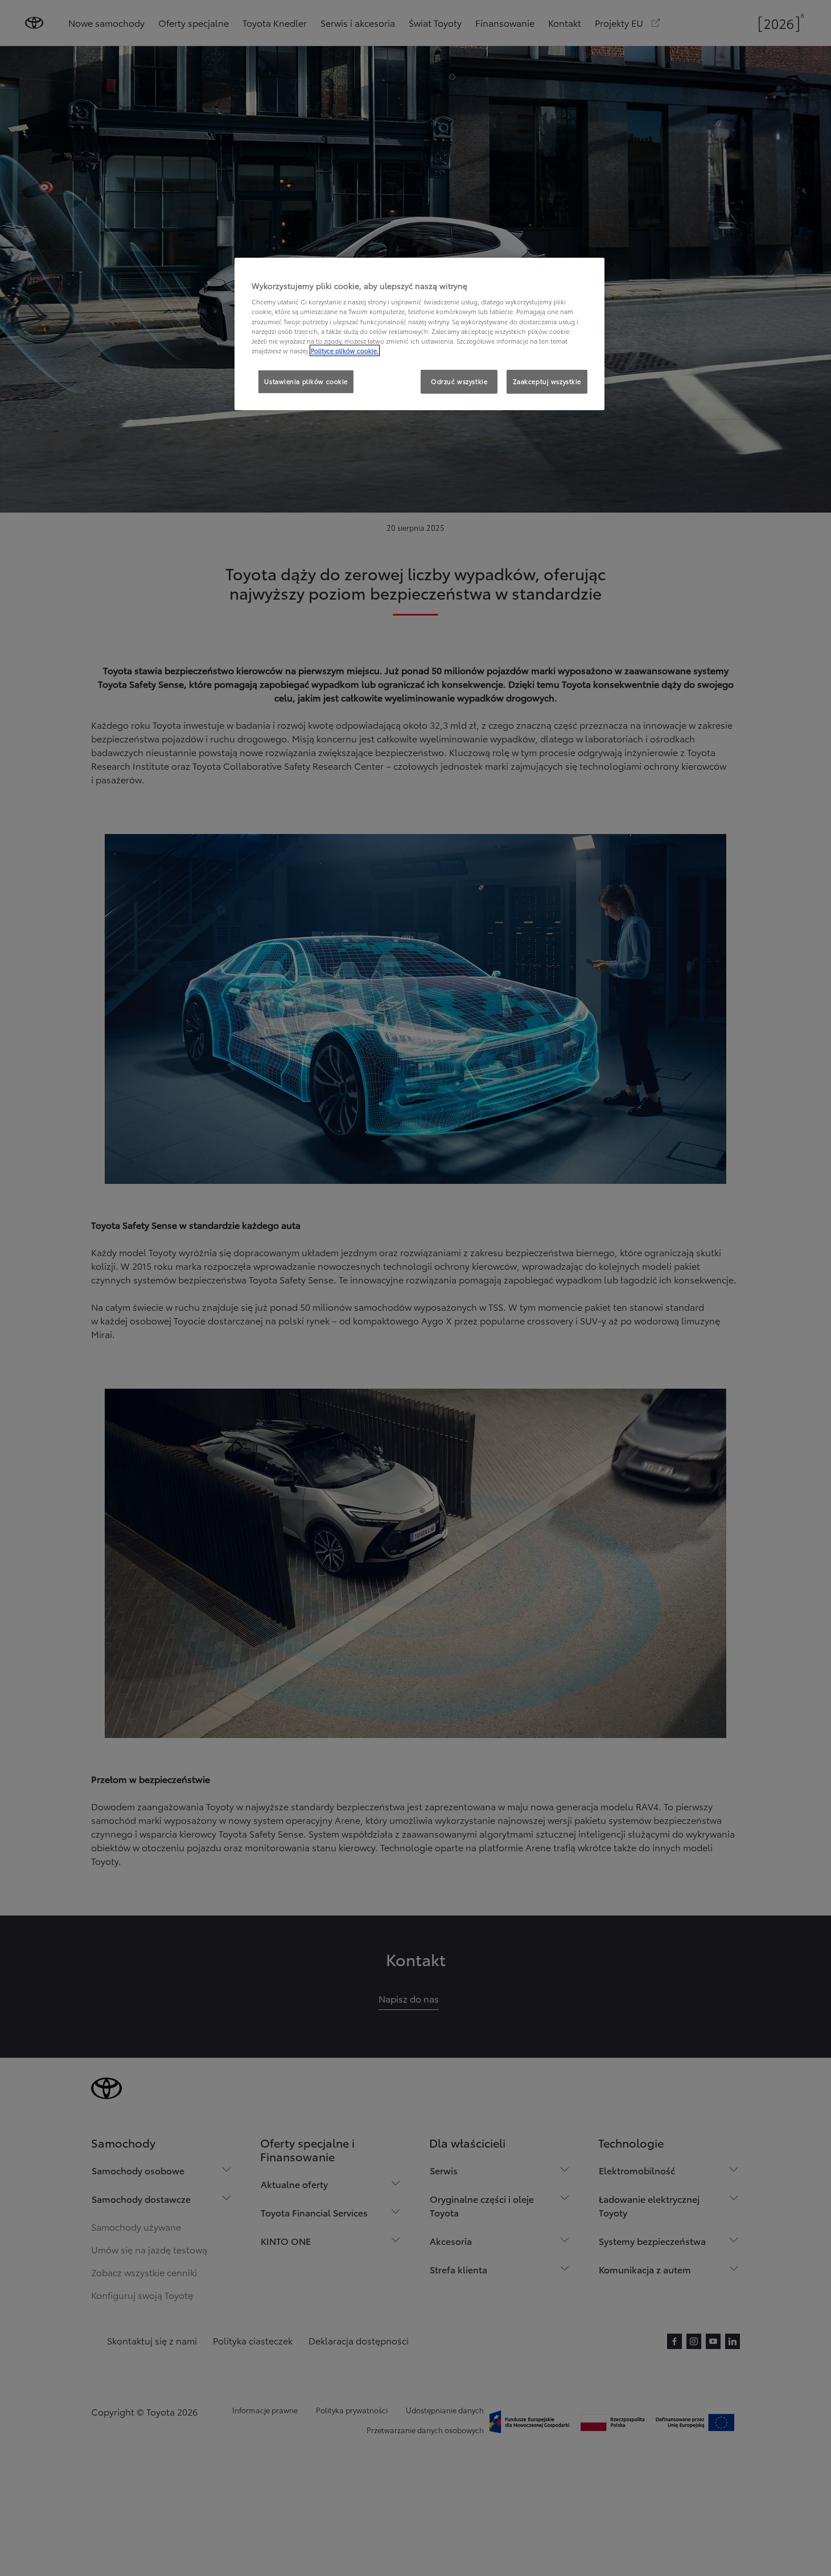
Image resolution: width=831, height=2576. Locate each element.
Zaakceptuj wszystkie (547, 381)
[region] (419, 334)
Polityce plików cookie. (345, 350)
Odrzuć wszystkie (459, 381)
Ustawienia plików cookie (306, 381)
